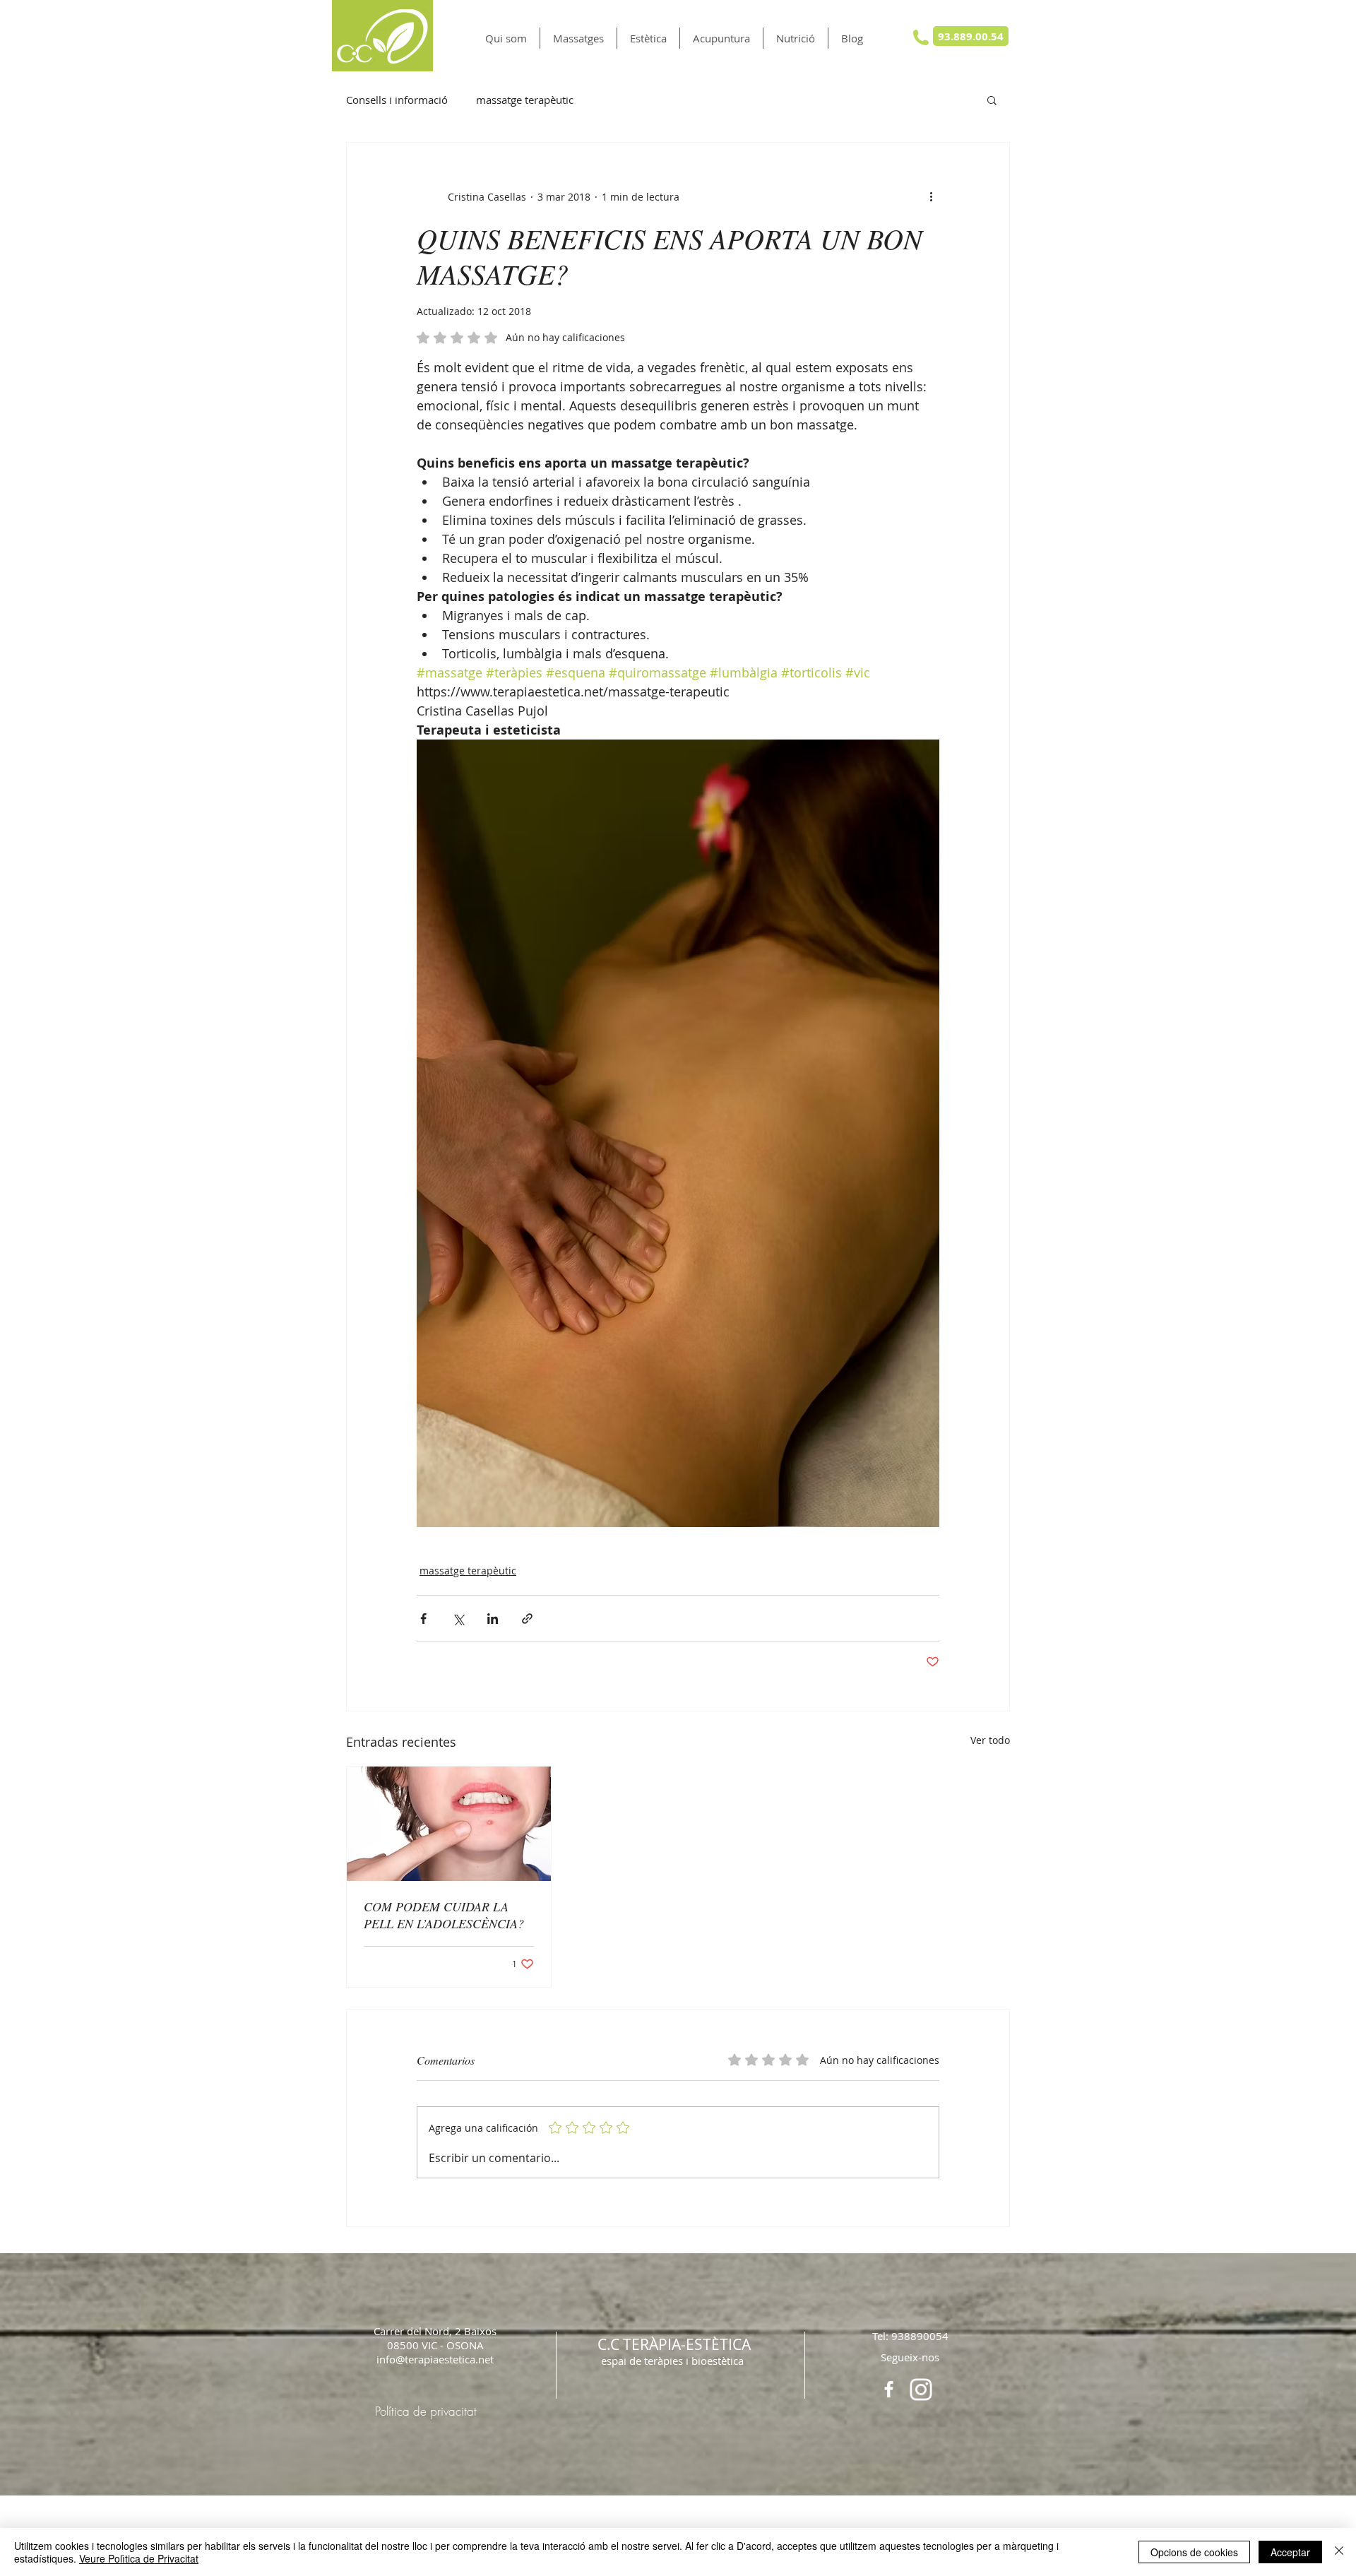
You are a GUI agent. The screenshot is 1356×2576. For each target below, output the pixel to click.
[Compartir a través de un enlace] (527, 1619)
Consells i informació (397, 100)
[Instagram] (921, 2390)
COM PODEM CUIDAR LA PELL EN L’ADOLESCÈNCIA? (444, 1915)
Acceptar (1290, 2552)
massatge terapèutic (525, 100)
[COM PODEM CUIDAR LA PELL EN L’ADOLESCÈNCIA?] (449, 1824)
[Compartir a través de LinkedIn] (493, 1619)
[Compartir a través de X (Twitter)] (458, 1619)
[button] (578, 38)
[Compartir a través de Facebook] (423, 1619)
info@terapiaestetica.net (435, 2359)
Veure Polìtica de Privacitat (139, 2558)
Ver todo (990, 1740)
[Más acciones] (931, 196)
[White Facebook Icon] (889, 2389)
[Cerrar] (1339, 2552)
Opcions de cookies (1194, 2552)
